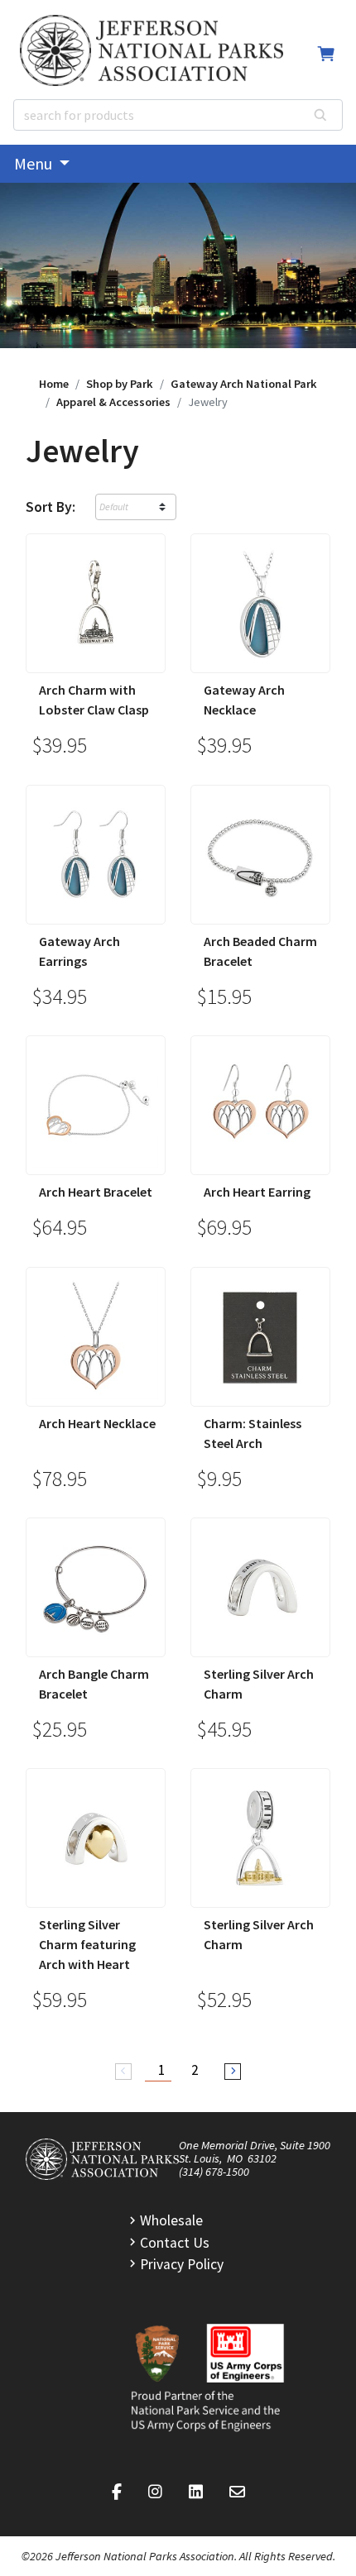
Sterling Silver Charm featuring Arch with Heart (87, 1944)
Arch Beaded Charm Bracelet (260, 951)
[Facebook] (117, 2492)
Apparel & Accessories (113, 402)
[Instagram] (155, 2492)
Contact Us (175, 2243)
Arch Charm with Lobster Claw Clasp (94, 700)
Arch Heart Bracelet (96, 1192)
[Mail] (237, 2492)
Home (54, 384)
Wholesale (171, 2220)
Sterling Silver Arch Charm (259, 1684)
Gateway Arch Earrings (79, 951)
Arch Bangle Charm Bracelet (94, 1684)
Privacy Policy (182, 2264)
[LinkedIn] (196, 2492)
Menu (35, 163)
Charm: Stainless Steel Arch (253, 1433)
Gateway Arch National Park (244, 384)
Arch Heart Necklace (97, 1423)
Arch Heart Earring (257, 1192)
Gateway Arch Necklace (244, 700)
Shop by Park (120, 384)
